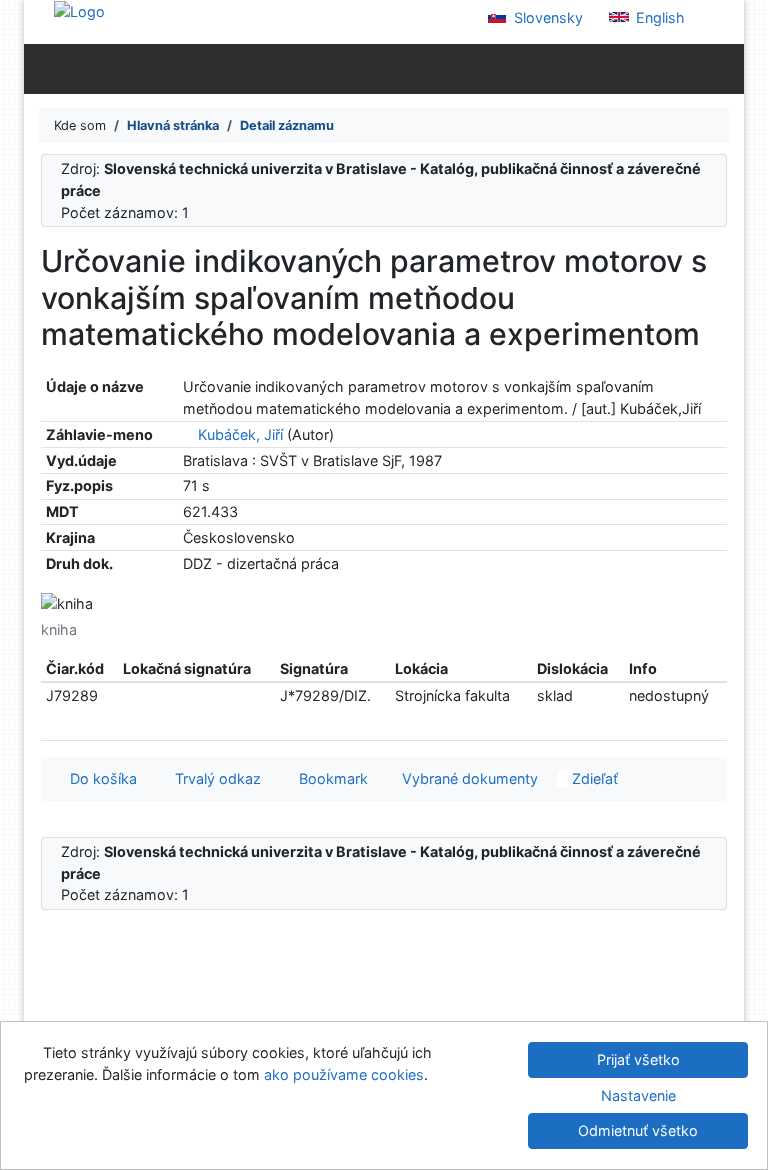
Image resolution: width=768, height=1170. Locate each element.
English (658, 17)
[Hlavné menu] (724, 68)
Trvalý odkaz (214, 778)
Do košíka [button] (99, 778)
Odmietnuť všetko (638, 1130)
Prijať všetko (638, 1059)
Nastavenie (638, 1095)
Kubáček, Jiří (240, 434)
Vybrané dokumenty (468, 778)
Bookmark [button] (329, 778)
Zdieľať (593, 778)
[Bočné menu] (43, 68)
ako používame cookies (344, 1074)
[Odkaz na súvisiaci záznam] (188, 434)
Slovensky (546, 17)
